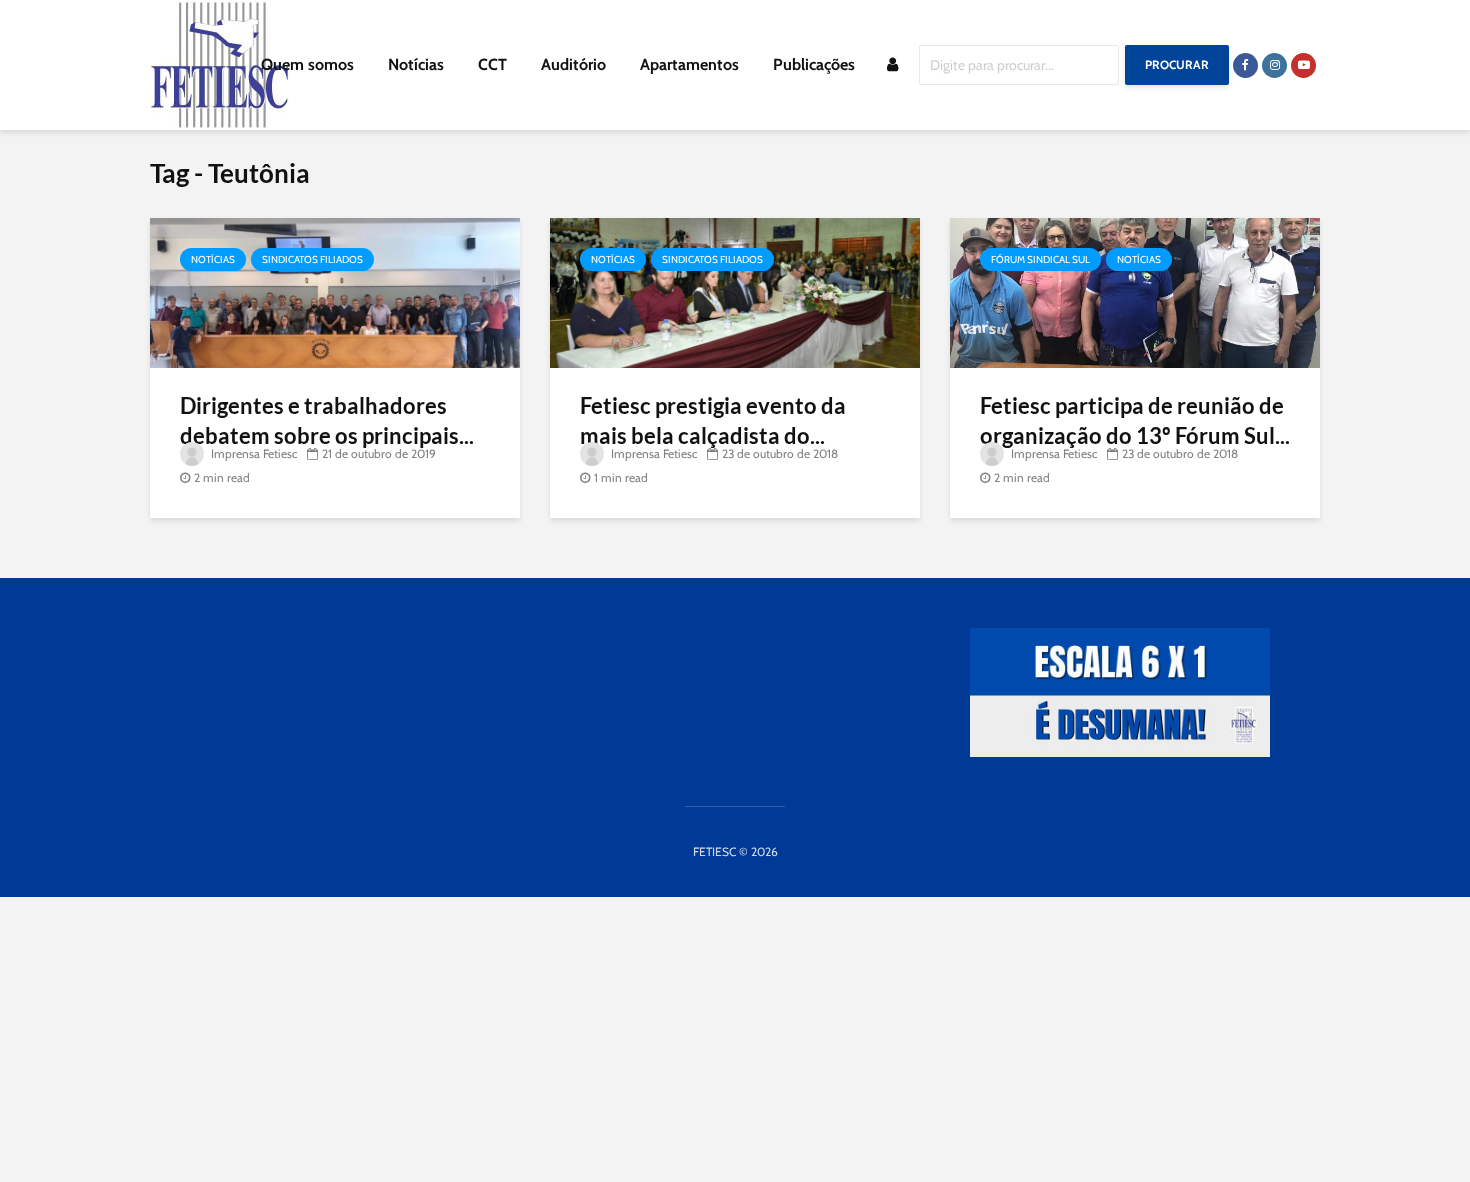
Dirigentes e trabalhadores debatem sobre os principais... (327, 420)
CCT (492, 64)
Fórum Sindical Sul (1040, 259)
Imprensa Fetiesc (252, 453)
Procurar (1177, 64)
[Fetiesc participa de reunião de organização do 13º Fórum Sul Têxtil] (1135, 291)
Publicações (814, 64)
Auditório (573, 64)
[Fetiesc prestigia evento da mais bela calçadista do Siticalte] (735, 291)
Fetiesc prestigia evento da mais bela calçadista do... (713, 420)
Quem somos (307, 64)
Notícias (416, 64)
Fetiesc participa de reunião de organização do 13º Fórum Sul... (1135, 420)
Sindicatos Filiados (312, 259)
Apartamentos (689, 64)
